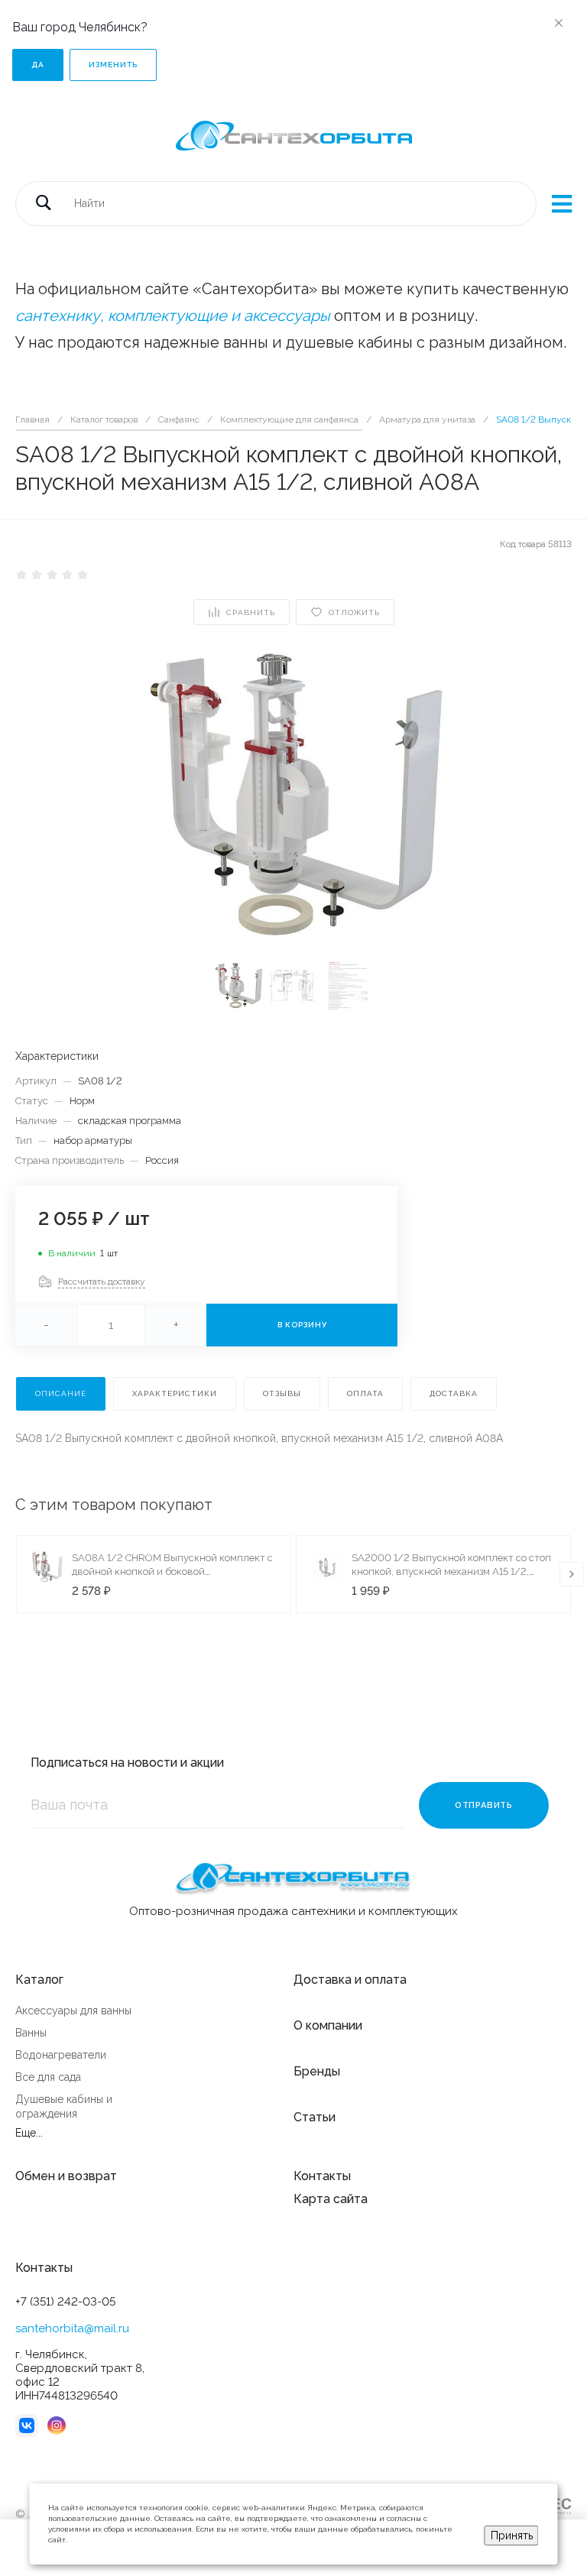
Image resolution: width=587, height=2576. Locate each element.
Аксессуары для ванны (73, 2011)
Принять (512, 2535)
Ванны (31, 2033)
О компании (328, 2025)
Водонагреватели (61, 2055)
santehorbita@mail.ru (72, 2328)
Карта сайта (331, 2199)
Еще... (29, 2133)
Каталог (39, 1980)
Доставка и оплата (350, 1980)
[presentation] (572, 1574)
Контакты (322, 2176)
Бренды (317, 2071)
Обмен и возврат (66, 2176)
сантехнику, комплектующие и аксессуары (173, 316)
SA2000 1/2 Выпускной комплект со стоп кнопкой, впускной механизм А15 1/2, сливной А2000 (451, 1572)
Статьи (315, 2117)
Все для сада (48, 2077)
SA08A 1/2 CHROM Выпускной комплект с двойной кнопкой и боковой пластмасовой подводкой (172, 1572)
